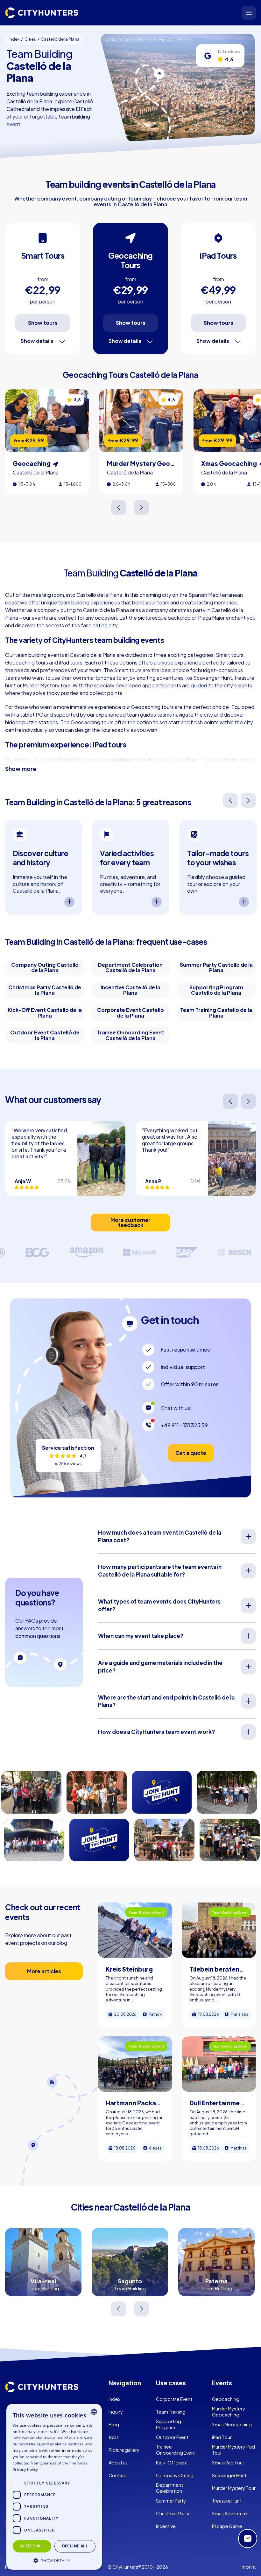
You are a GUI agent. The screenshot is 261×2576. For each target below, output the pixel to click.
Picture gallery (124, 2450)
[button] (54, 2560)
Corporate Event (174, 2399)
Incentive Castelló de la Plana (130, 990)
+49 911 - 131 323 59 (184, 1425)
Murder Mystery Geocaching (229, 2412)
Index (114, 2399)
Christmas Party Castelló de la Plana (45, 990)
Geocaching (226, 2399)
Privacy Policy (25, 2469)
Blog (114, 2424)
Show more (21, 769)
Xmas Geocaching (232, 2424)
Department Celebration (169, 2488)
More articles (44, 1971)
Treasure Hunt (227, 2501)
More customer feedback (130, 1222)
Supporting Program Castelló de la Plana (216, 990)
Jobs (114, 2437)
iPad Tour (222, 2437)
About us (118, 2463)
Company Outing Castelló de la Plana (45, 968)
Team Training (171, 2412)
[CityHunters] (42, 13)
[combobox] (94, 2412)
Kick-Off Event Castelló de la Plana (45, 1013)
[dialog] (54, 2487)
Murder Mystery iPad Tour (233, 2450)
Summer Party (171, 2501)
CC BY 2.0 (180, 39)
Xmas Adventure (229, 2513)
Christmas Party (173, 2513)
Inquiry (116, 2412)
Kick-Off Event (172, 2463)
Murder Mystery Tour (234, 2488)
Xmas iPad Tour (228, 2463)
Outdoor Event (172, 2437)
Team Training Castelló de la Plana (216, 1013)
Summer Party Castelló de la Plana (216, 968)
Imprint (248, 2567)
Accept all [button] (32, 2546)
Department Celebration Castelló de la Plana (130, 968)
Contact (118, 2475)
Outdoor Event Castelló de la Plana (45, 1035)
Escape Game (227, 2526)
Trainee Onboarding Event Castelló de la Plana (130, 1035)
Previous (119, 507)
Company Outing (175, 2475)
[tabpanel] (44, 867)
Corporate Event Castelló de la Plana (130, 1013)
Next (142, 507)
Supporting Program (169, 2424)
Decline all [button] (75, 2546)
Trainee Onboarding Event (176, 2450)
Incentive (166, 2526)
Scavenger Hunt (229, 2475)
